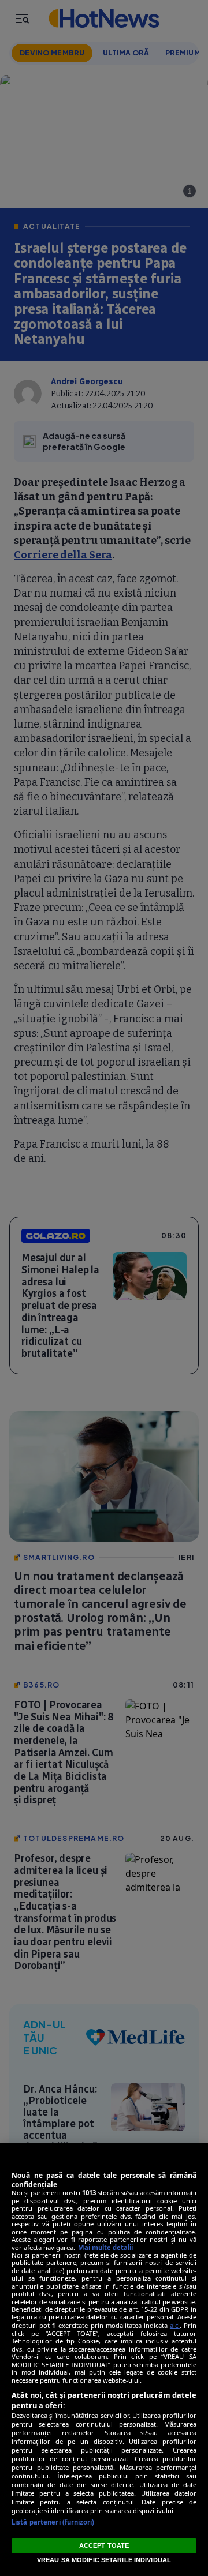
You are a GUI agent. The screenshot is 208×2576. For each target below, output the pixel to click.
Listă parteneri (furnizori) (53, 2522)
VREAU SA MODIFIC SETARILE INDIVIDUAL (104, 2560)
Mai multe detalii (105, 2247)
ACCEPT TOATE (104, 2545)
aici (175, 2325)
